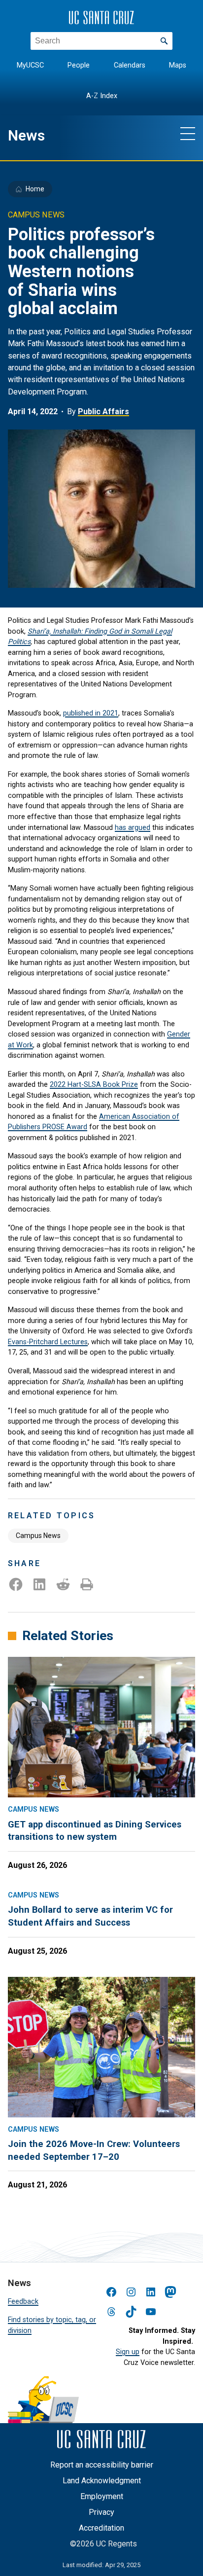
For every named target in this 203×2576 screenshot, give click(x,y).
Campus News (38, 1536)
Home (35, 189)
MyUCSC (30, 65)
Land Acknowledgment (102, 2481)
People (79, 65)
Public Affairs (103, 411)
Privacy (101, 2512)
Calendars (130, 65)
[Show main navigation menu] (188, 133)
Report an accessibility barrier (102, 2465)
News (26, 135)
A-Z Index (102, 96)
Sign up (128, 2352)
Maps (178, 65)
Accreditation (101, 2528)
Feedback (23, 2302)
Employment (102, 2496)
